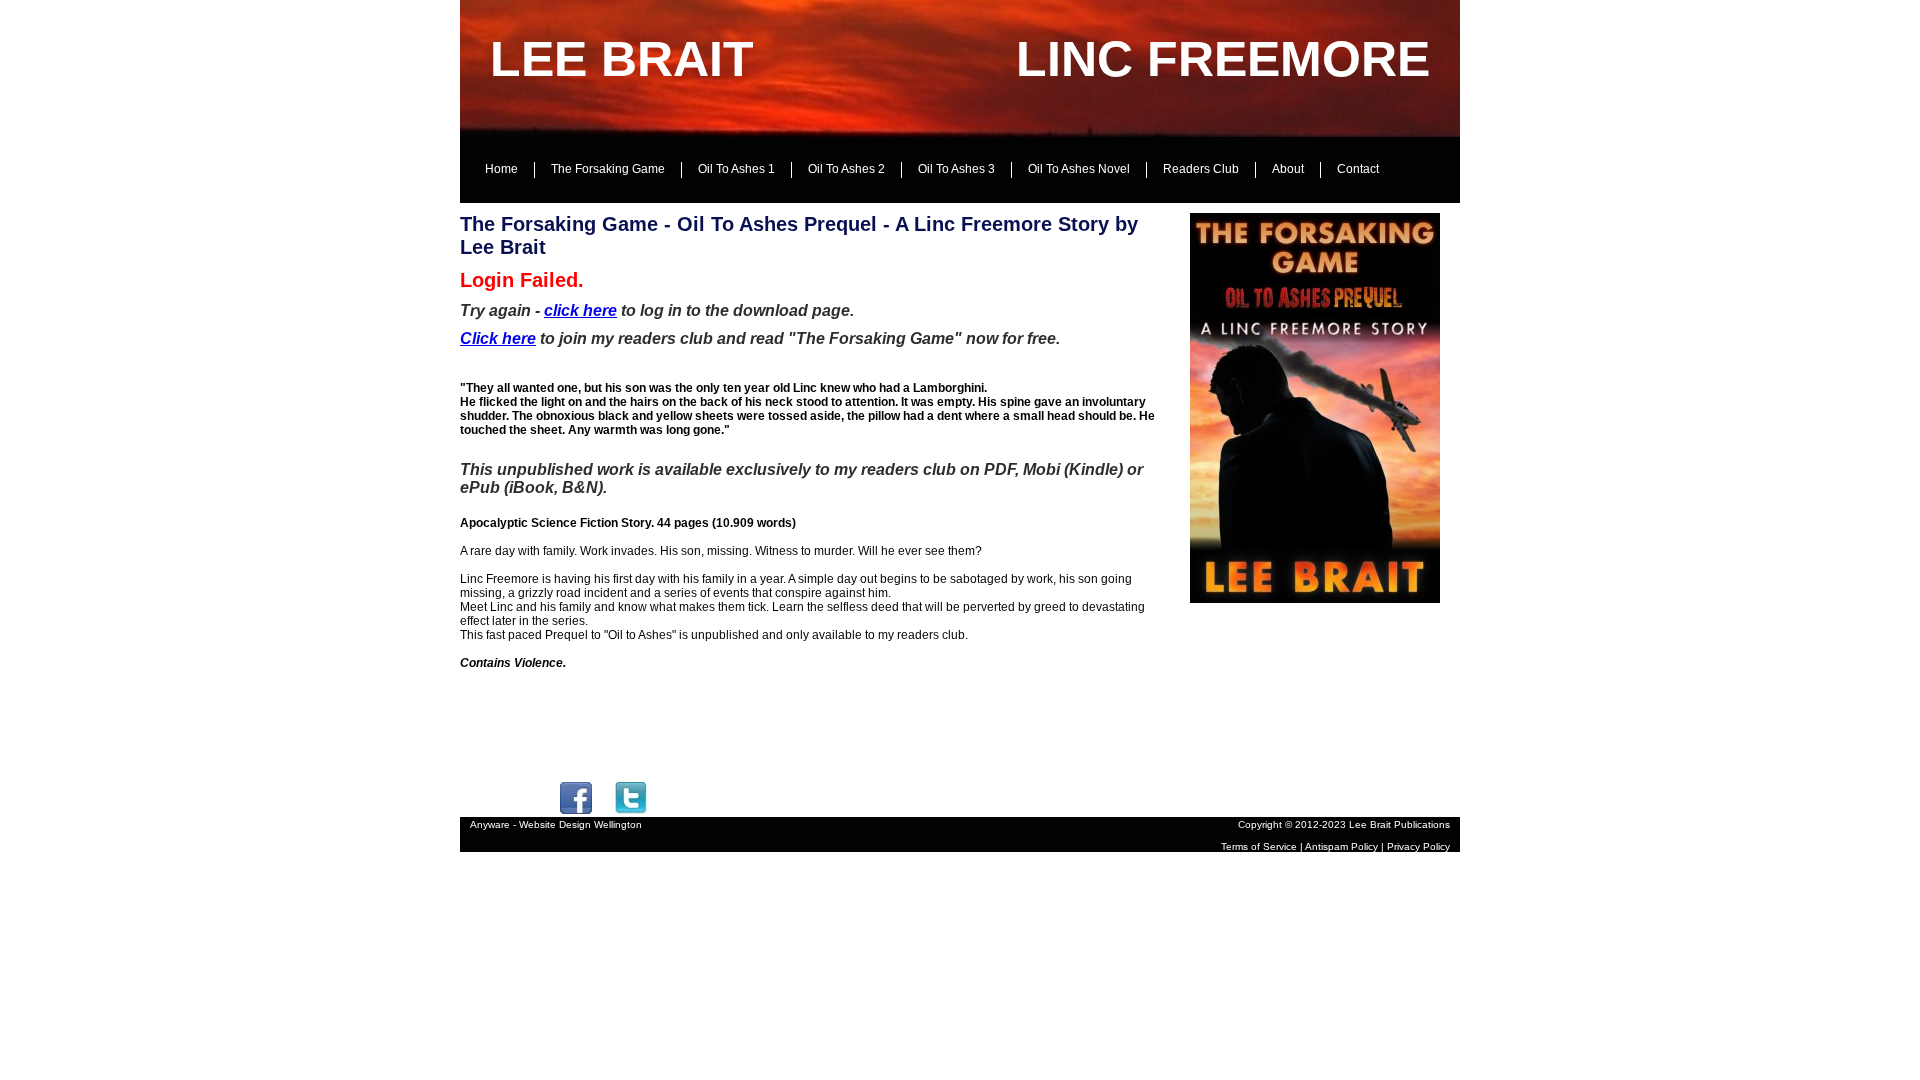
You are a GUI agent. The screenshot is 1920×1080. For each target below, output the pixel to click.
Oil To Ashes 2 (846, 169)
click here (580, 310)
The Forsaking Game (608, 169)
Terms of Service (1259, 846)
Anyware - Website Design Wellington (556, 824)
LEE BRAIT (622, 59)
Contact (1358, 169)
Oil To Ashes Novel (1079, 169)
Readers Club (1201, 169)
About (1288, 169)
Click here (498, 338)
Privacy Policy (1418, 846)
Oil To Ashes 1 (736, 169)
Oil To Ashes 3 (956, 169)
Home (501, 169)
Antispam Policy (1341, 846)
